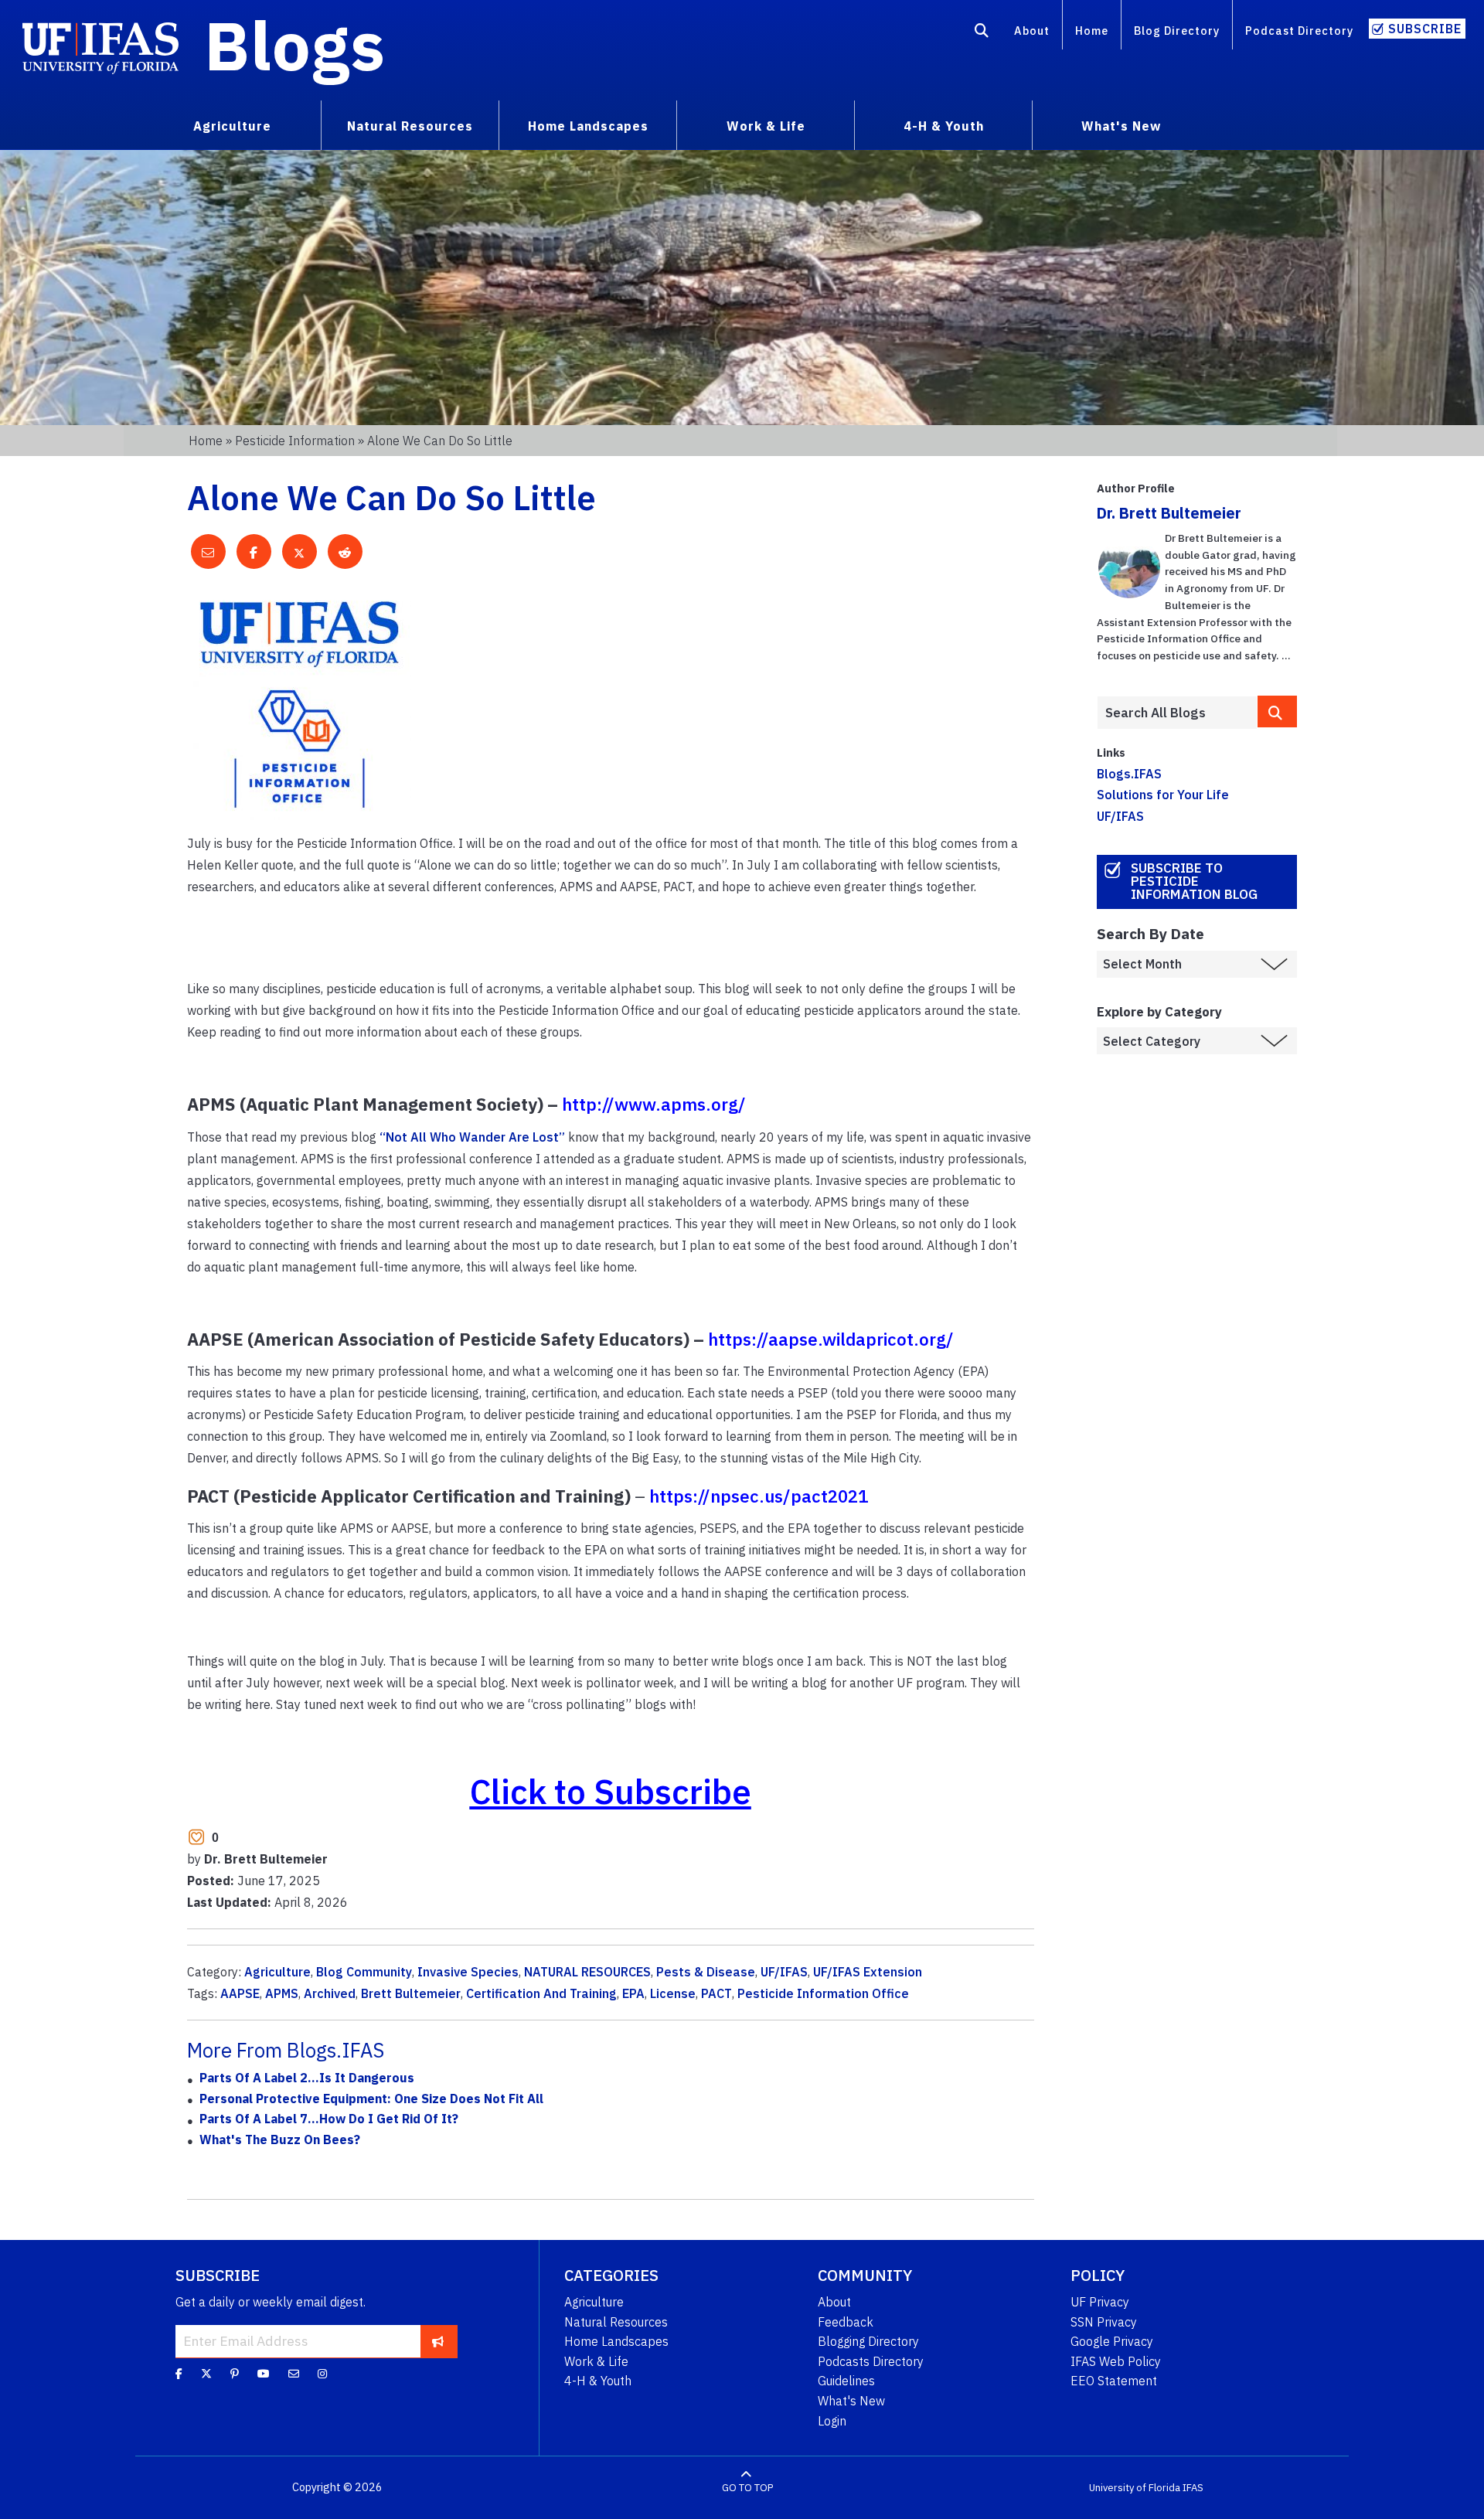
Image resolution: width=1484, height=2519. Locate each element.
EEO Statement (1114, 2381)
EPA (633, 1993)
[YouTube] (264, 2374)
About (1032, 31)
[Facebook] (179, 2374)
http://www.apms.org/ (654, 1104)
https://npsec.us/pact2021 (759, 1496)
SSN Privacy (1104, 2322)
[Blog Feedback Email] (294, 2374)
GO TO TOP (747, 2488)
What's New (851, 2401)
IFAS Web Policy (1116, 2361)
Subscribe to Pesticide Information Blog (1194, 881)
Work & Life (596, 2361)
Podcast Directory (1299, 31)
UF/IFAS (784, 1972)
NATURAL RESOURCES (587, 1972)
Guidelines (846, 2381)
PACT (716, 1993)
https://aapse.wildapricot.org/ (831, 1339)
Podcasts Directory (871, 2361)
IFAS (1193, 2488)
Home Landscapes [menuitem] (588, 126)
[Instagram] (322, 2374)
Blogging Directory (868, 2341)
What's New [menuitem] (1121, 126)
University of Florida (1135, 2488)
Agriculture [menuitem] (232, 126)
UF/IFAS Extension (868, 1972)
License (673, 1993)
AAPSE (240, 1993)
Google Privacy (1112, 2341)
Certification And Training (541, 1993)
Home (1092, 31)
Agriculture (277, 1972)
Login (832, 2421)
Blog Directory (1177, 31)
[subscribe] (438, 2341)
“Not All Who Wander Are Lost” (472, 1137)
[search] (1278, 711)
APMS (282, 1993)
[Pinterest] (235, 2374)
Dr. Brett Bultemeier (1169, 513)
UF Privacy (1100, 2302)
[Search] (982, 33)
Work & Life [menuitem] (766, 126)
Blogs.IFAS (1129, 774)
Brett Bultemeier (411, 1993)
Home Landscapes (616, 2341)
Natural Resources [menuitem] (410, 126)
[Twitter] (206, 2374)
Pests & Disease (706, 1972)
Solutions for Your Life (1163, 795)
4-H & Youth (598, 2381)
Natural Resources (616, 2322)
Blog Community (364, 1972)
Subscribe (1425, 29)
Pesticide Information (295, 441)
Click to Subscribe (611, 1791)
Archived (330, 1993)
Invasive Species (468, 1972)
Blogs (295, 45)
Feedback (846, 2322)
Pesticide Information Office (823, 1993)
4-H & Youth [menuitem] (944, 126)
